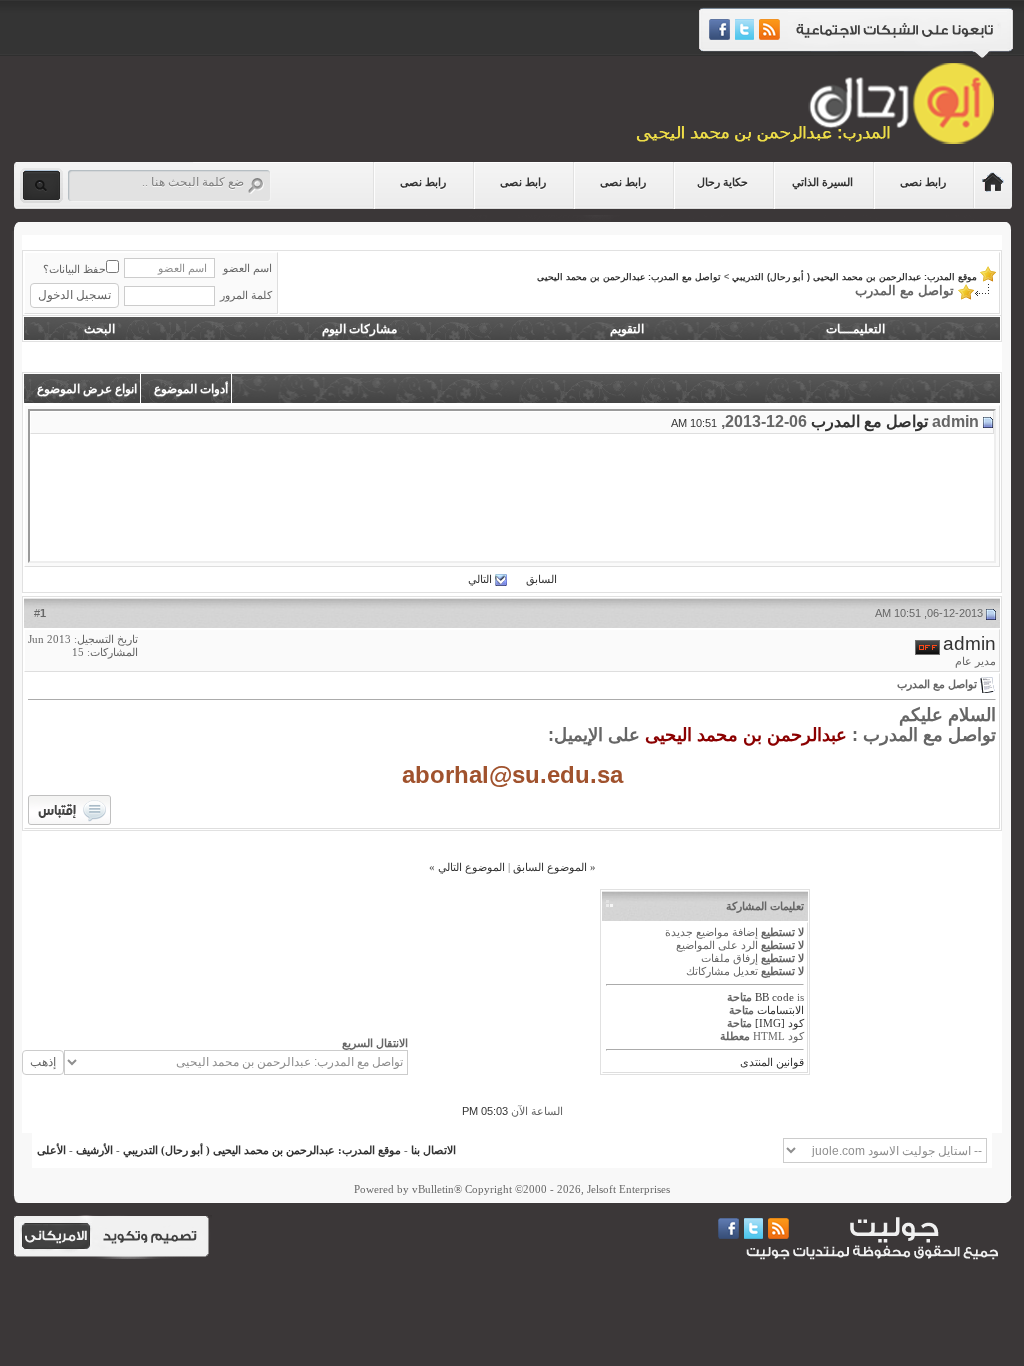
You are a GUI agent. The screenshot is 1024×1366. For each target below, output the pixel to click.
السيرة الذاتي (822, 182)
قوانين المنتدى (772, 1062)
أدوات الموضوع (191, 389)
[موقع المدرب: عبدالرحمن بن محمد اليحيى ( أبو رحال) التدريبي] (993, 185)
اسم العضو (247, 268)
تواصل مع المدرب (869, 421)
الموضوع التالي (471, 867)
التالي (480, 579)
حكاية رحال (722, 182)
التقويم (627, 329)
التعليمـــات (855, 329)
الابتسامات (780, 1010)
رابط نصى (923, 182)
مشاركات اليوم (359, 329)
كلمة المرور (246, 295)
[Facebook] (718, 29)
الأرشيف (94, 1150)
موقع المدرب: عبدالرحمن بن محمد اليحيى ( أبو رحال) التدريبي (854, 277)
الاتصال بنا (433, 1150)
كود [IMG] (779, 1023)
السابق (541, 579)
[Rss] (766, 29)
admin (969, 643)
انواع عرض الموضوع (87, 389)
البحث (99, 329)
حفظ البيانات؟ (74, 269)
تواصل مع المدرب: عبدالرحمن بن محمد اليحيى (629, 277)
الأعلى (51, 1150)
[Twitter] (742, 29)
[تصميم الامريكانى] (56, 1235)
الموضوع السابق (550, 867)
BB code (774, 997)
